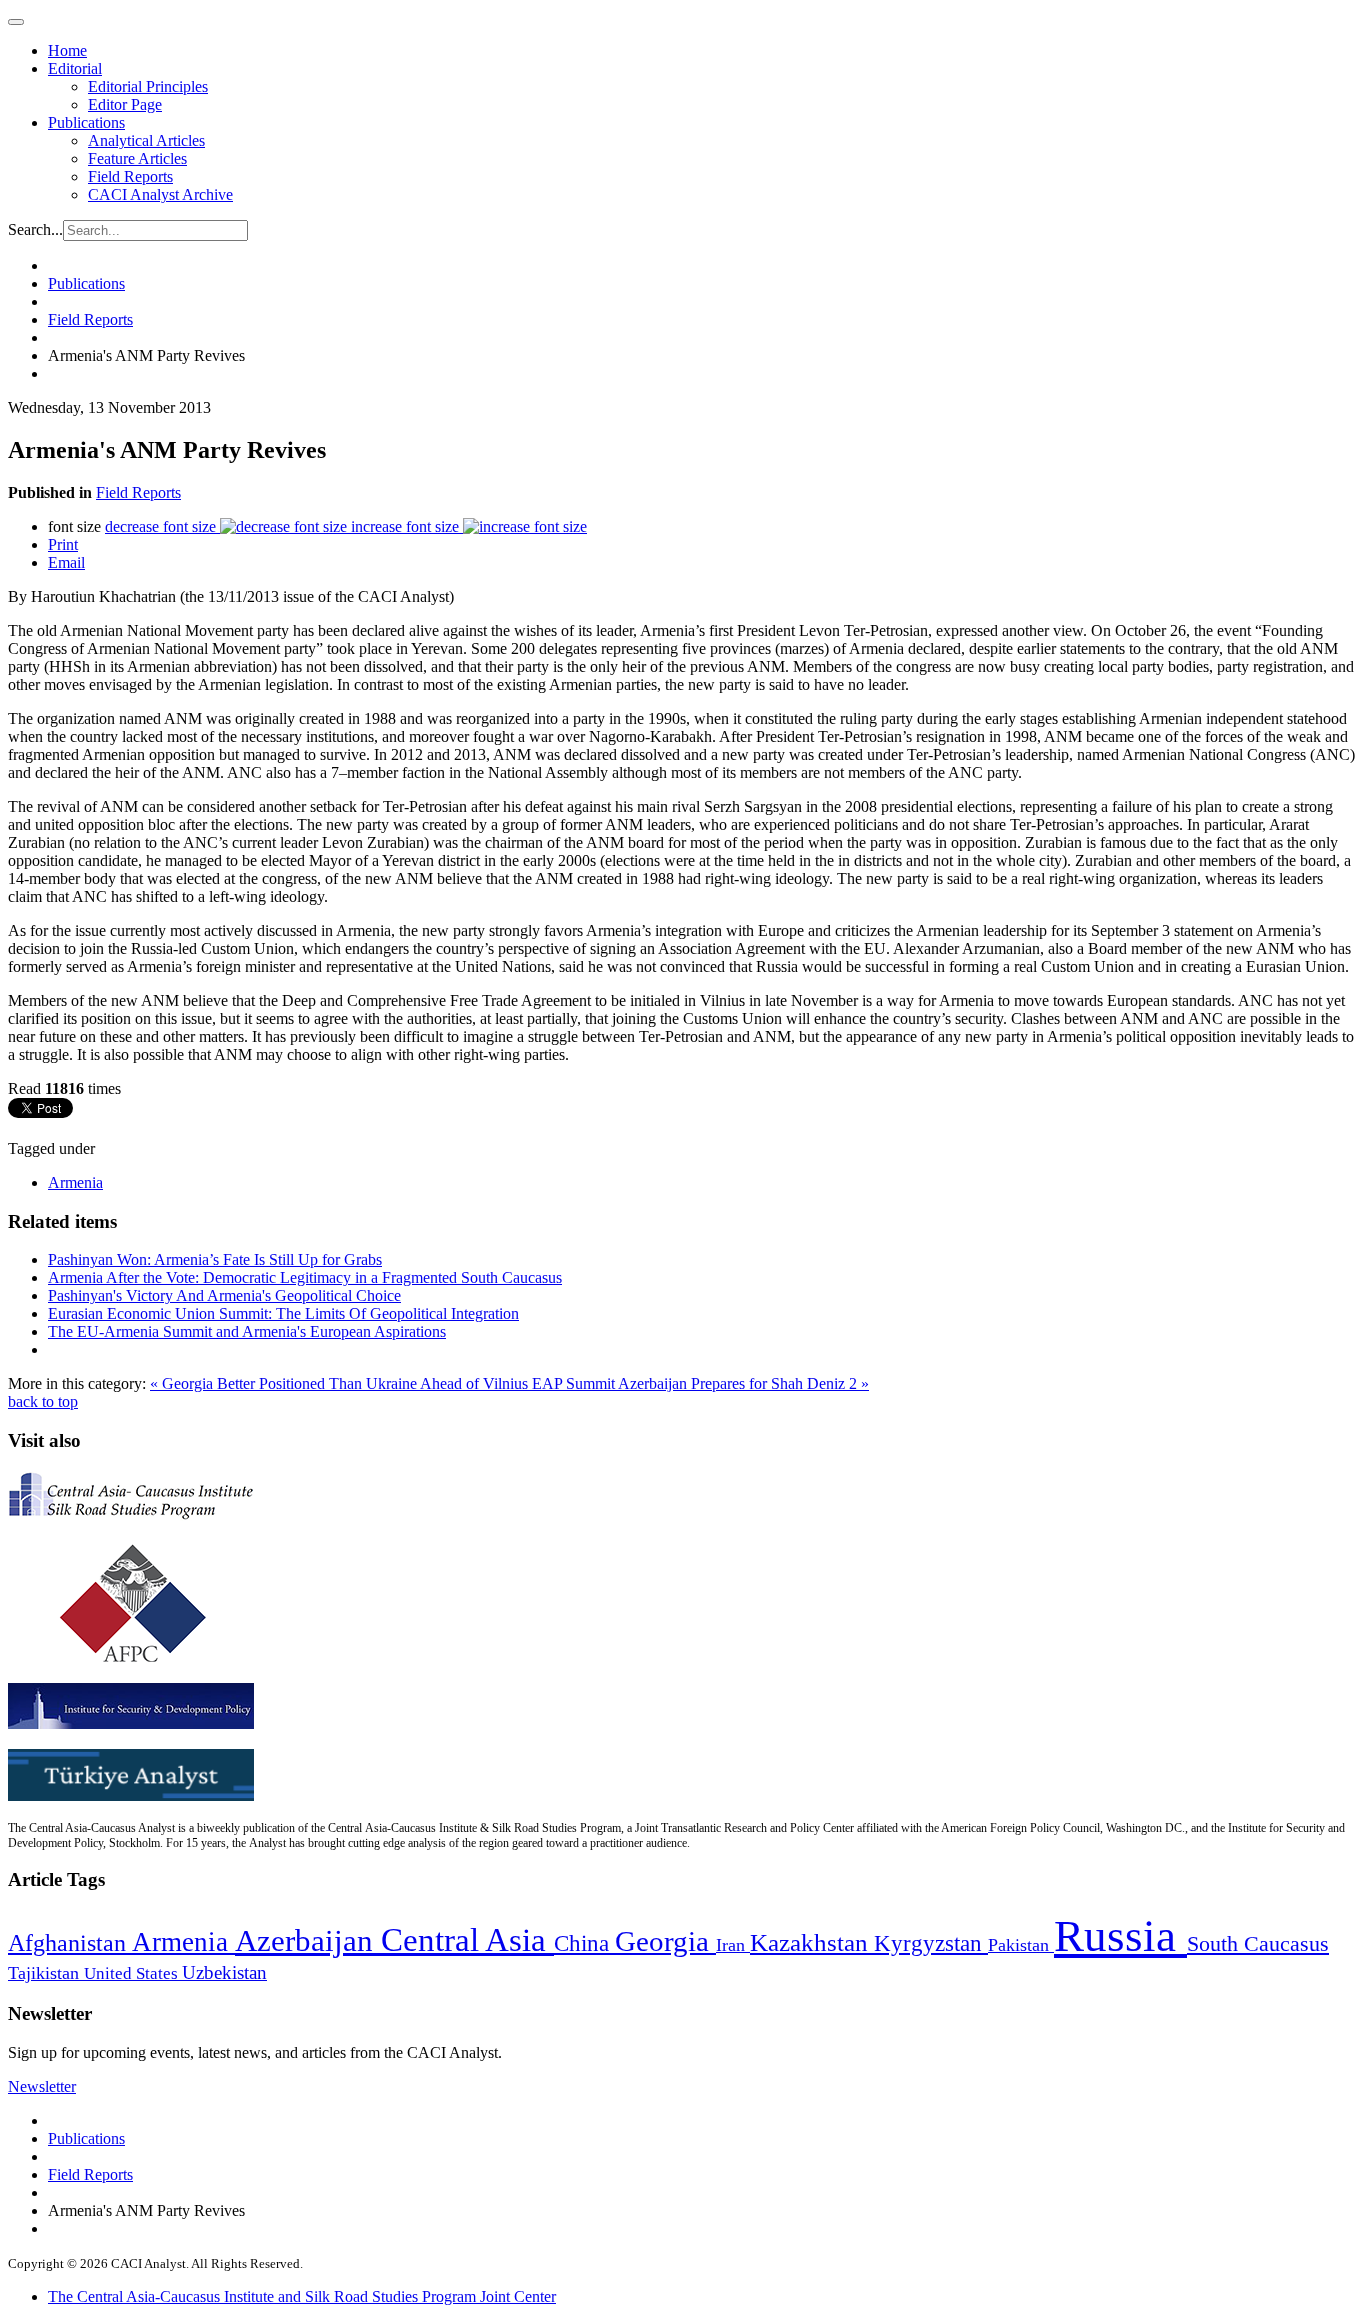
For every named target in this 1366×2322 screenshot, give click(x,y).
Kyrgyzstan (931, 1943)
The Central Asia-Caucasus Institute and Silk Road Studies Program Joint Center (302, 2296)
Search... (35, 229)
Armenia (75, 1182)
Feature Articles (137, 158)
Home (67, 50)
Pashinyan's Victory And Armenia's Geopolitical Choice (224, 1295)
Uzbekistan (224, 1972)
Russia (1120, 1936)
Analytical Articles (146, 140)
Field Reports (130, 176)
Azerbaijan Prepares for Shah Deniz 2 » (743, 1383)
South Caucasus (1258, 1943)
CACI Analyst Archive (160, 194)
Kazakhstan (812, 1942)
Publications (86, 122)
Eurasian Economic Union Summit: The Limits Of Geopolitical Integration (283, 1313)
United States (133, 1973)
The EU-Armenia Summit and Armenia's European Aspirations (247, 1331)
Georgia (665, 1941)
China (584, 1943)
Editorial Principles (148, 86)
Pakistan (1021, 1945)
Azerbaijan (308, 1941)
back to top (43, 1401)
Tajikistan (46, 1973)
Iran (733, 1945)
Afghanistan (70, 1943)
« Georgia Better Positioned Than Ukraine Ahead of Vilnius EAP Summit (384, 1383)
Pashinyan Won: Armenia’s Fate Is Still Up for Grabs (215, 1259)
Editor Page (125, 104)
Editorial (75, 68)
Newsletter (42, 2086)
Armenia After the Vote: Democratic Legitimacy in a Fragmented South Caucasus (305, 1277)
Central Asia (467, 1939)
